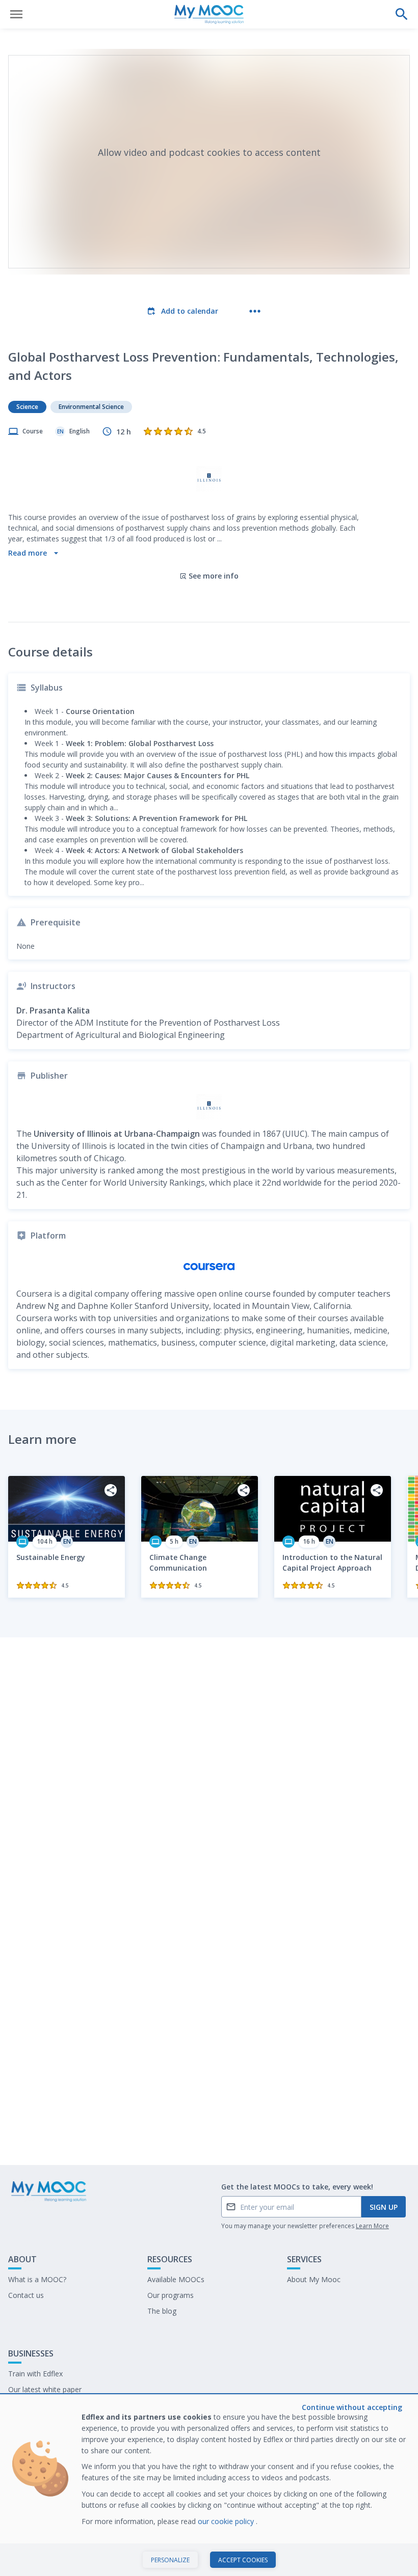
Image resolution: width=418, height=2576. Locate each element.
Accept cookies (243, 2560)
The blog (162, 2311)
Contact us (26, 2295)
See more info (214, 576)
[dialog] (209, 2486)
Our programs (171, 2295)
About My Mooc (314, 2279)
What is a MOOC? (37, 2279)
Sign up (384, 2207)
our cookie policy (227, 2521)
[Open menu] (16, 14)
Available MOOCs (176, 2279)
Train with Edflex (35, 2374)
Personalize (170, 2560)
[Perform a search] (402, 14)
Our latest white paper (45, 2389)
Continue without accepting (352, 2407)
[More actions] (255, 311)
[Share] (111, 1490)
